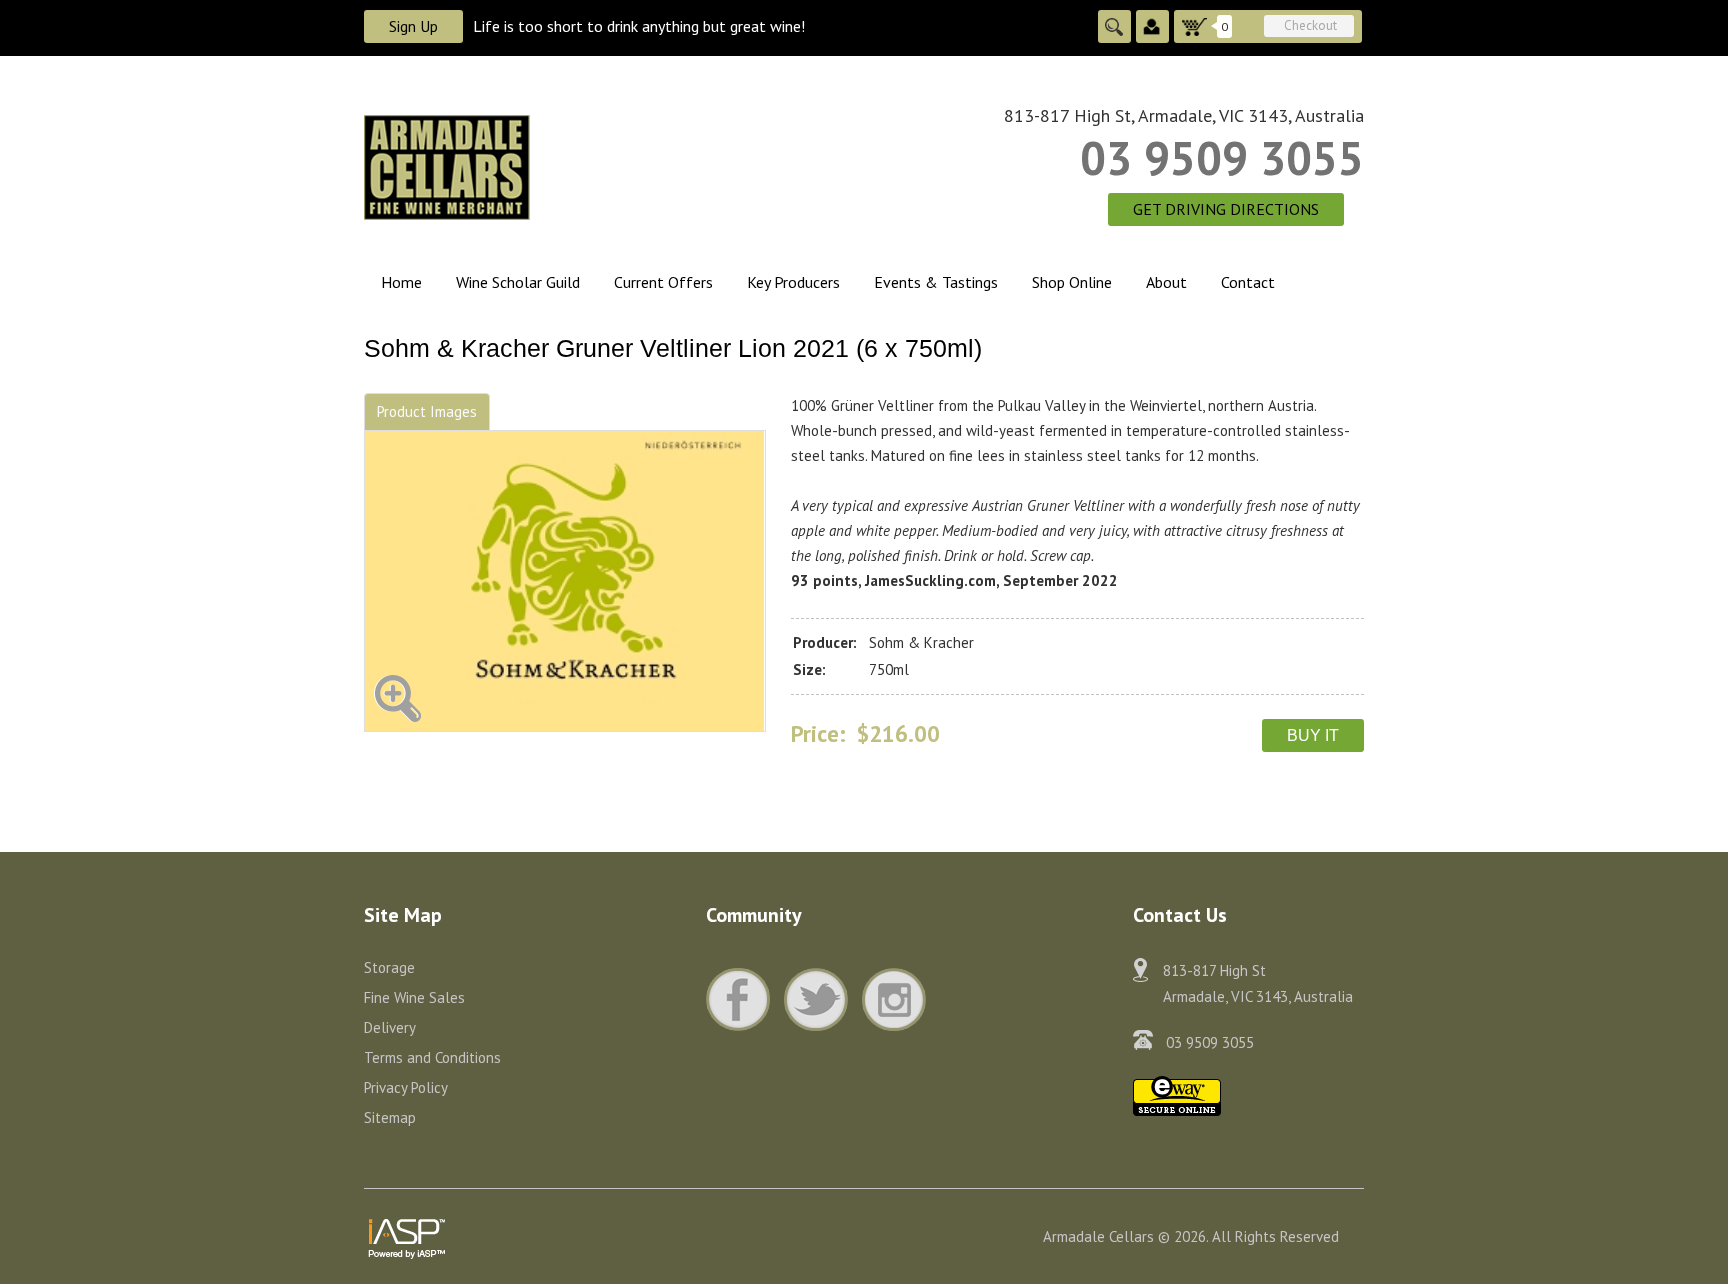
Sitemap (390, 1117)
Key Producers (793, 282)
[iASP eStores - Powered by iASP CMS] (407, 1234)
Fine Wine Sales (414, 997)
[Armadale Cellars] (565, 166)
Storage (389, 967)
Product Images (427, 411)
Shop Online (1072, 282)
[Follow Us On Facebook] (743, 999)
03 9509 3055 (1222, 158)
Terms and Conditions (432, 1057)
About (1166, 282)
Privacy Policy (406, 1087)
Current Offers (663, 282)
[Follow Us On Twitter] (821, 999)
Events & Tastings (936, 282)
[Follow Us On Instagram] (894, 999)
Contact (1248, 282)
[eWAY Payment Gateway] (1177, 1094)
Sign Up (413, 26)
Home (401, 282)
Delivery (390, 1027)
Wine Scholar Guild (518, 282)
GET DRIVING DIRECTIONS (1226, 209)
